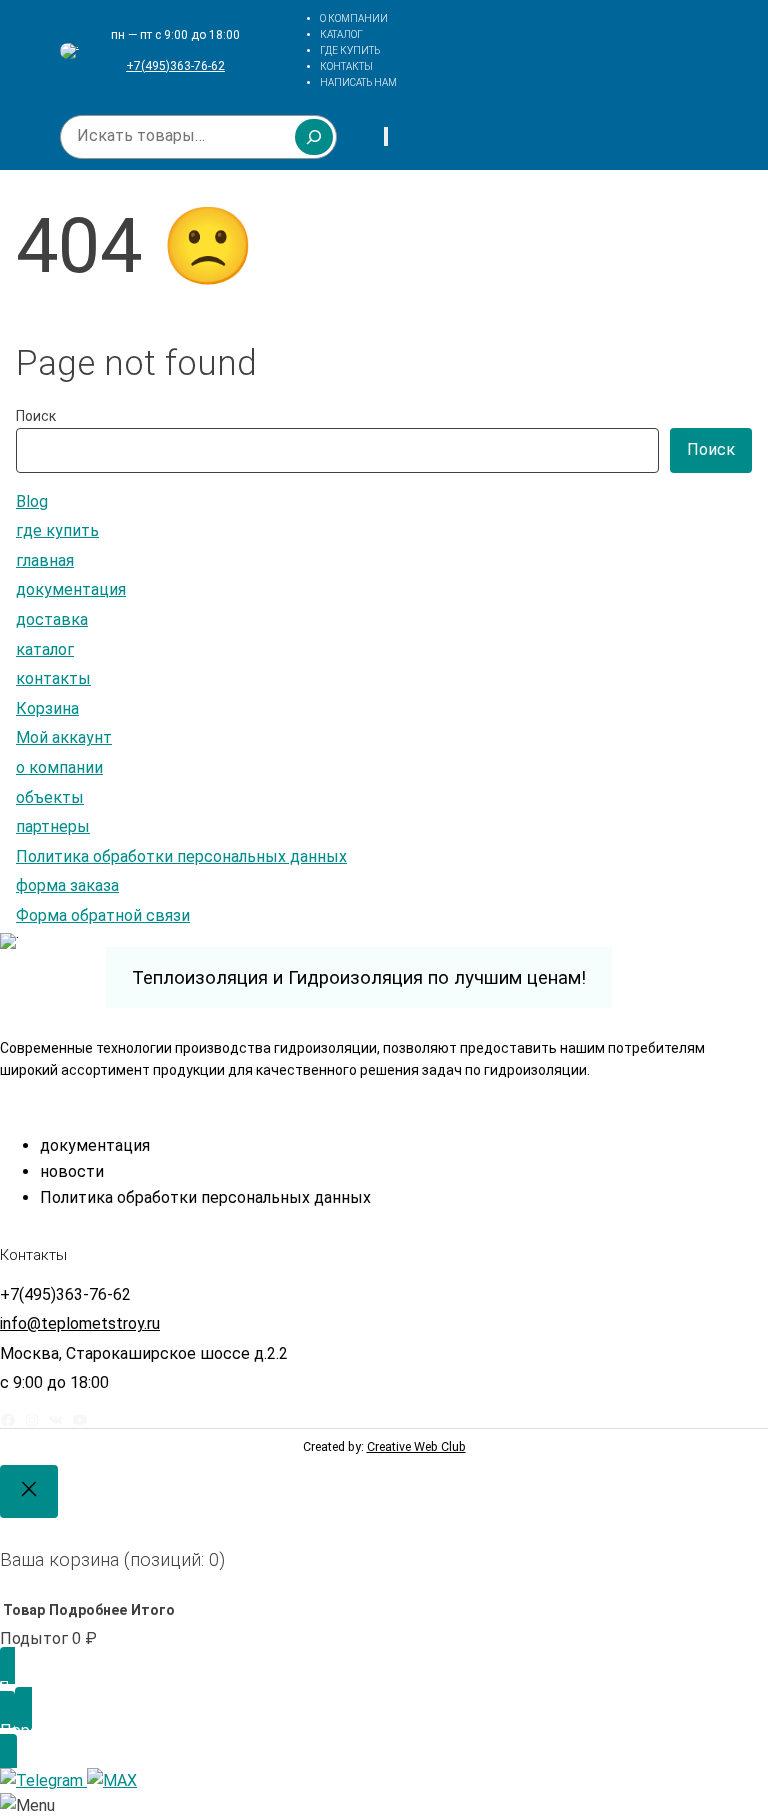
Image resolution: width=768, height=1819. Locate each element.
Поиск (36, 416)
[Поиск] (314, 137)
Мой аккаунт (64, 737)
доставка (52, 619)
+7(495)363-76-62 (175, 66)
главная (45, 560)
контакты (53, 678)
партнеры (53, 826)
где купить (57, 530)
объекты (50, 797)
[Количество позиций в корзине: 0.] (386, 136)
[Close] (29, 1491)
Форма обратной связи (103, 915)
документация (71, 589)
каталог (45, 649)
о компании (59, 767)
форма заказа (67, 885)
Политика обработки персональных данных (181, 856)
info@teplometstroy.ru (80, 1323)
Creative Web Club (416, 1446)
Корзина (47, 708)
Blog (32, 501)
